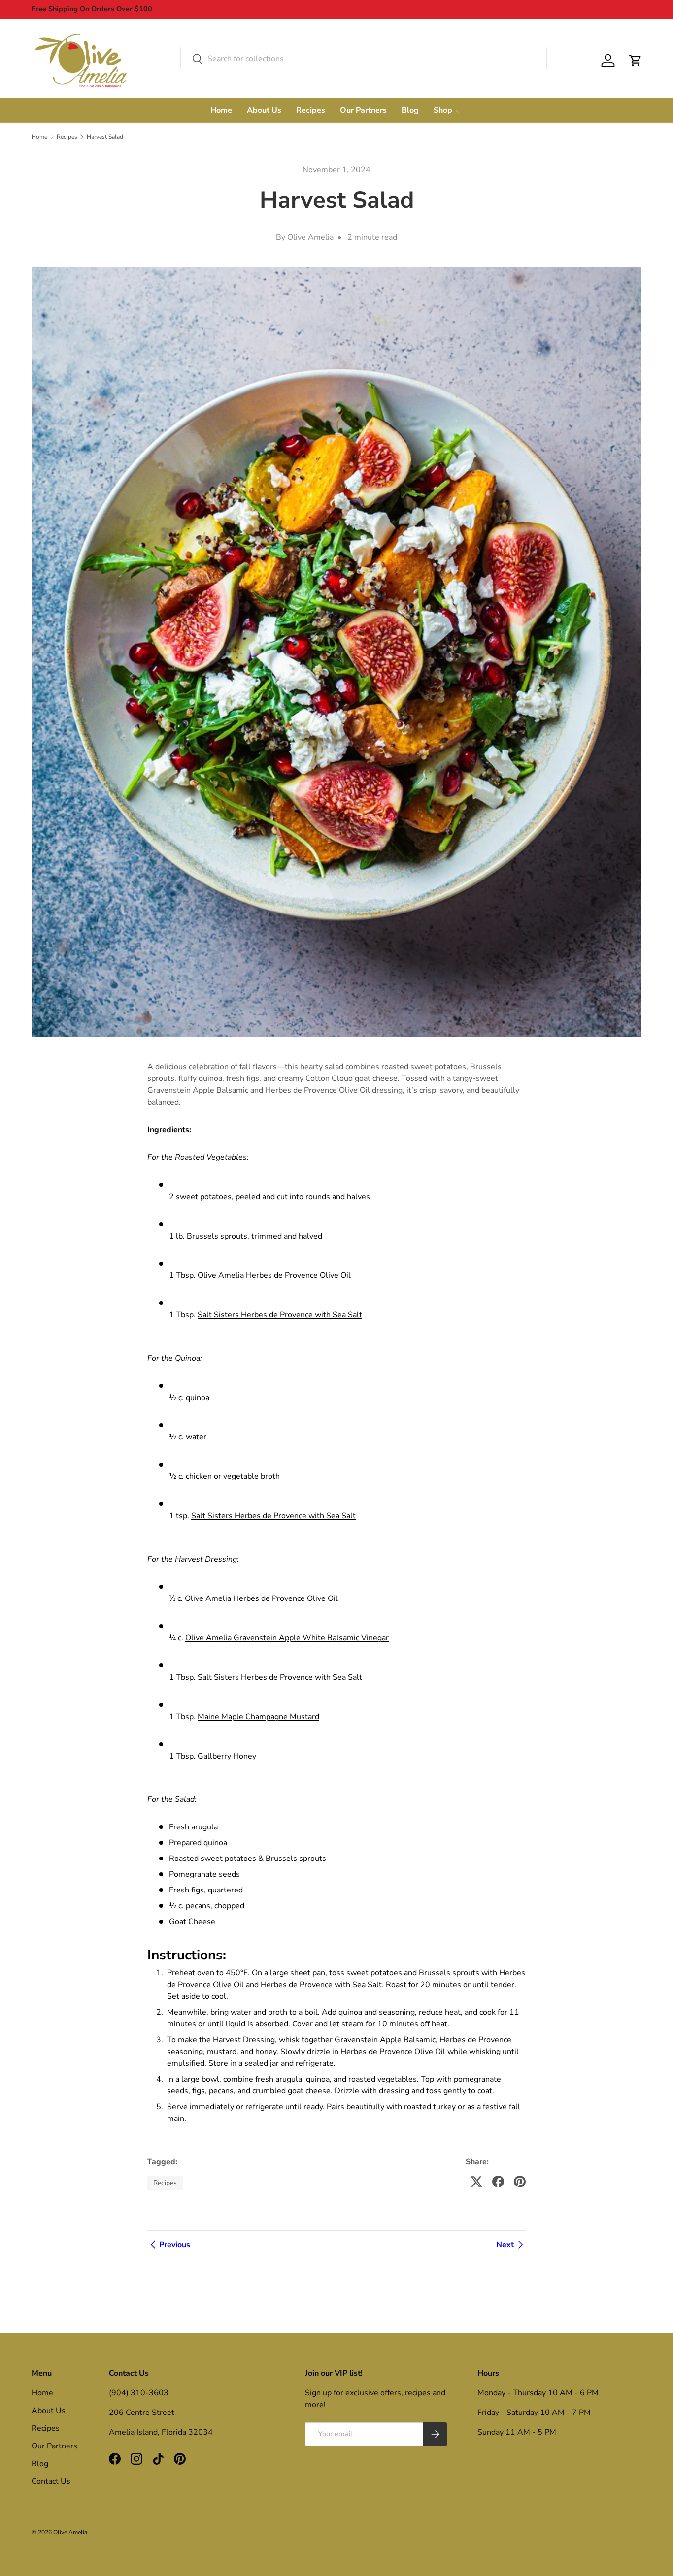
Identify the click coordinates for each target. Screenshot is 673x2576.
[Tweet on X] (476, 2182)
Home (221, 110)
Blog (410, 110)
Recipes (311, 110)
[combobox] (364, 59)
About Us (264, 110)
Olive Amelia (70, 2532)
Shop (443, 110)
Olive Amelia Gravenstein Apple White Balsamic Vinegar (287, 1638)
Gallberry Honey (227, 1756)
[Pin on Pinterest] (520, 2182)
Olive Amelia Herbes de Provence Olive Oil (274, 1275)
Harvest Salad (105, 137)
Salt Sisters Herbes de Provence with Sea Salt (280, 1315)
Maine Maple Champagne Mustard (258, 1717)
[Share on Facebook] (498, 2182)
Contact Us (51, 2481)
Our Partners (363, 110)
